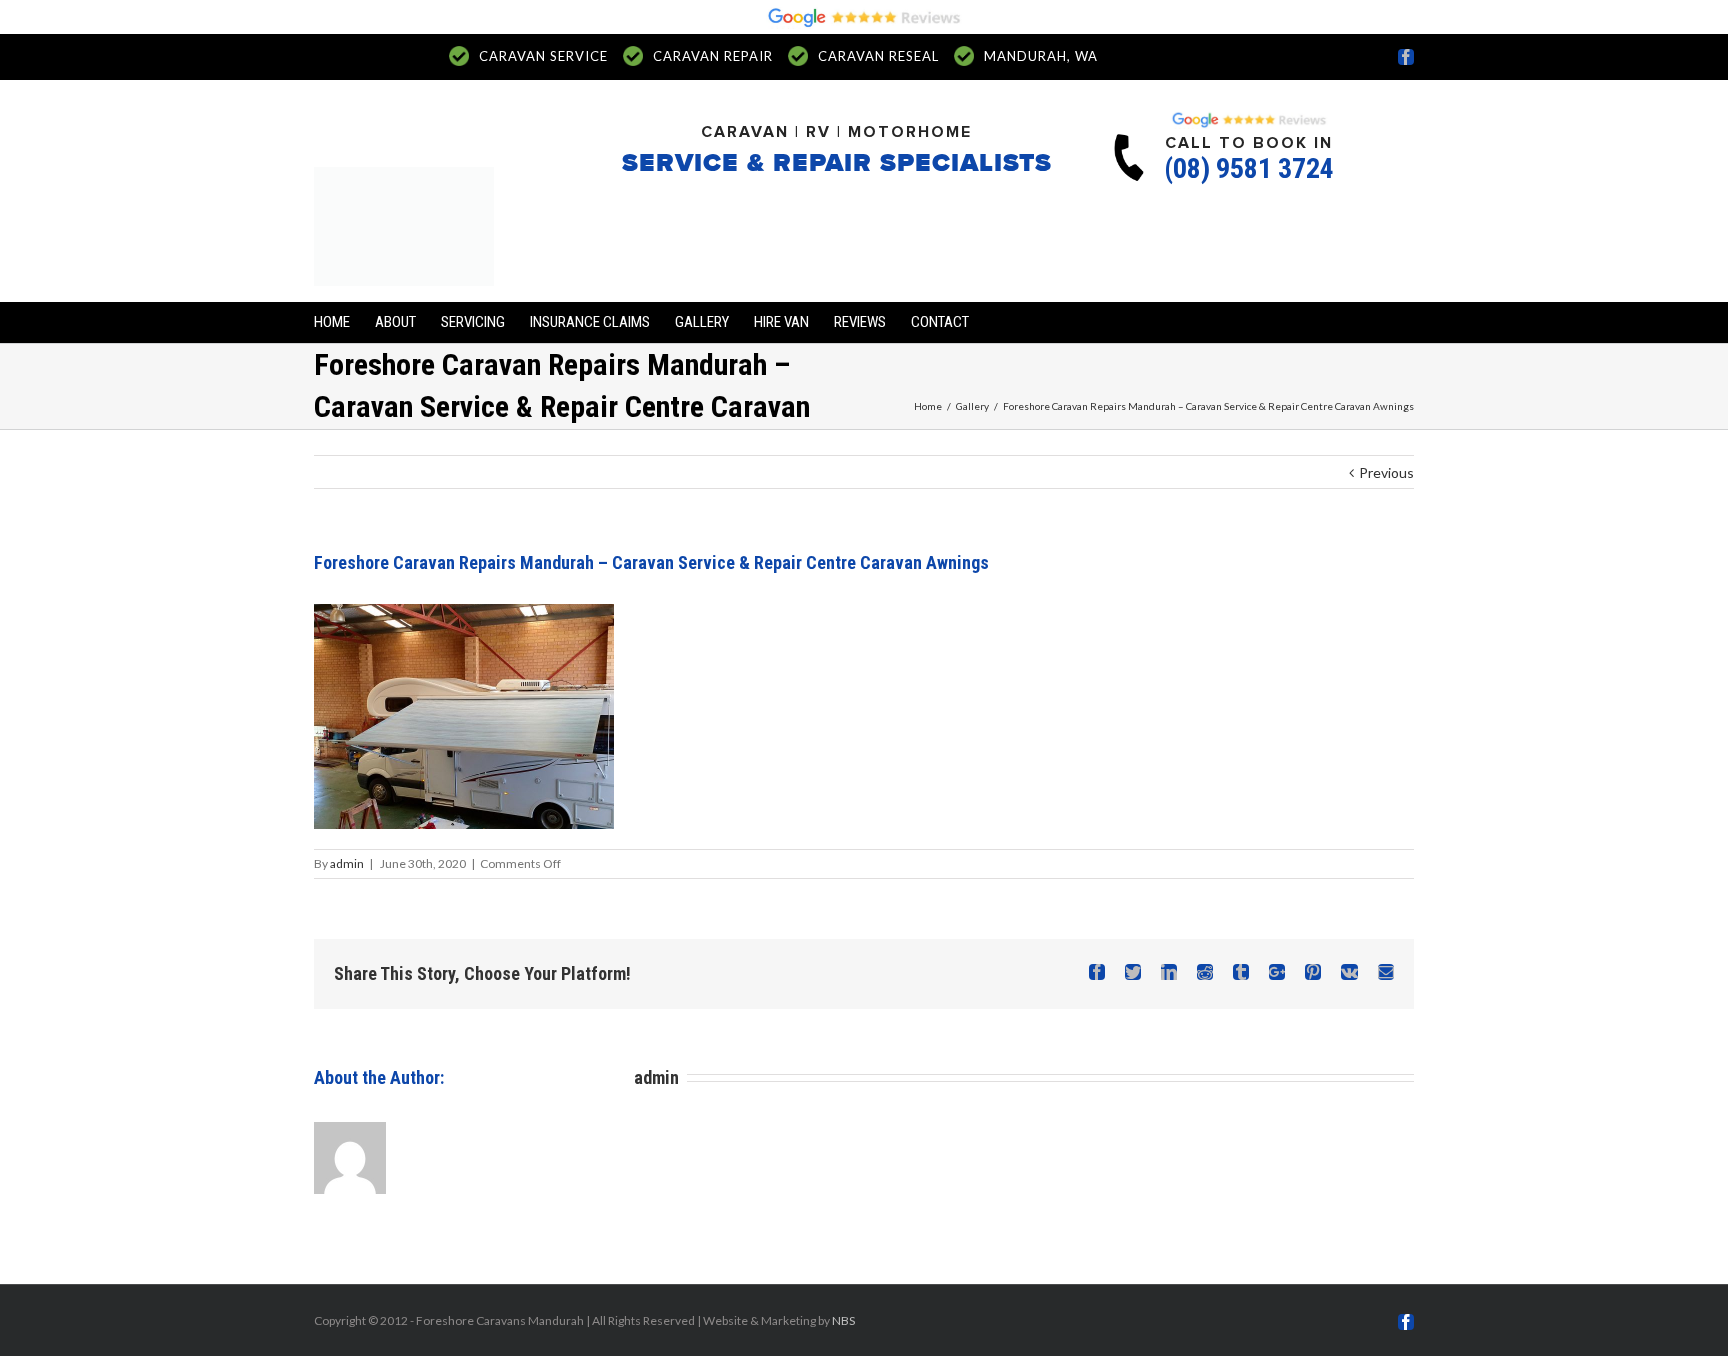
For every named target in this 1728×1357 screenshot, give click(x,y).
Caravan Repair (713, 56)
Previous (1386, 472)
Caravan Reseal (878, 56)
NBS (843, 1320)
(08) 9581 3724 (1249, 169)
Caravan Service (543, 56)
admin (347, 863)
